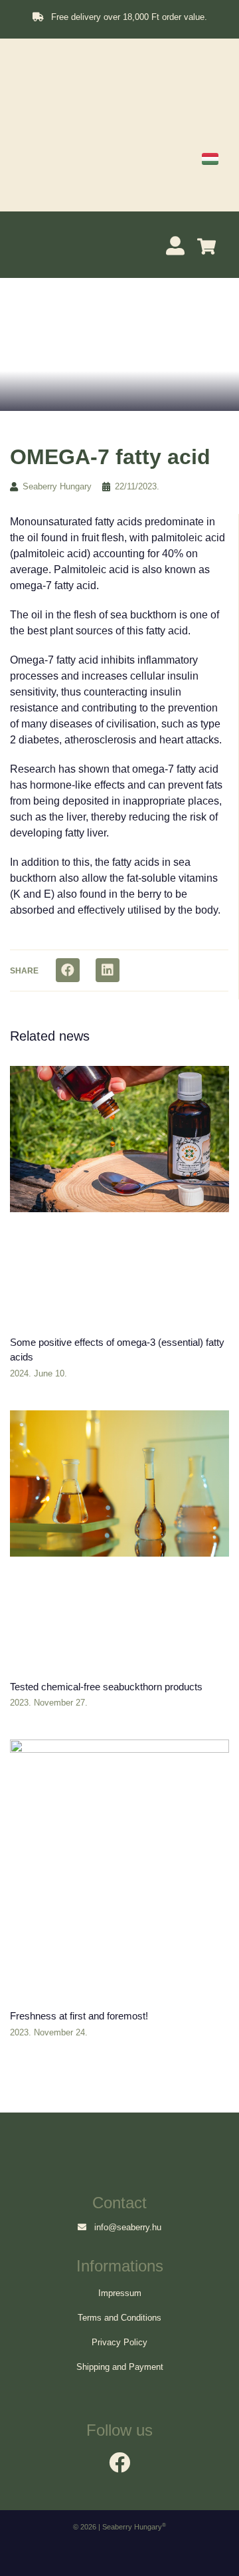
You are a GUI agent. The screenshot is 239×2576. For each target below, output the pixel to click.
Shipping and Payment (120, 2367)
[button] (28, 243)
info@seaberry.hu (124, 2227)
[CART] (210, 246)
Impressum (120, 2293)
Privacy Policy (119, 2342)
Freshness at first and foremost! (79, 2016)
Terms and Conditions (119, 2318)
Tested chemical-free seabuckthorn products (106, 1687)
